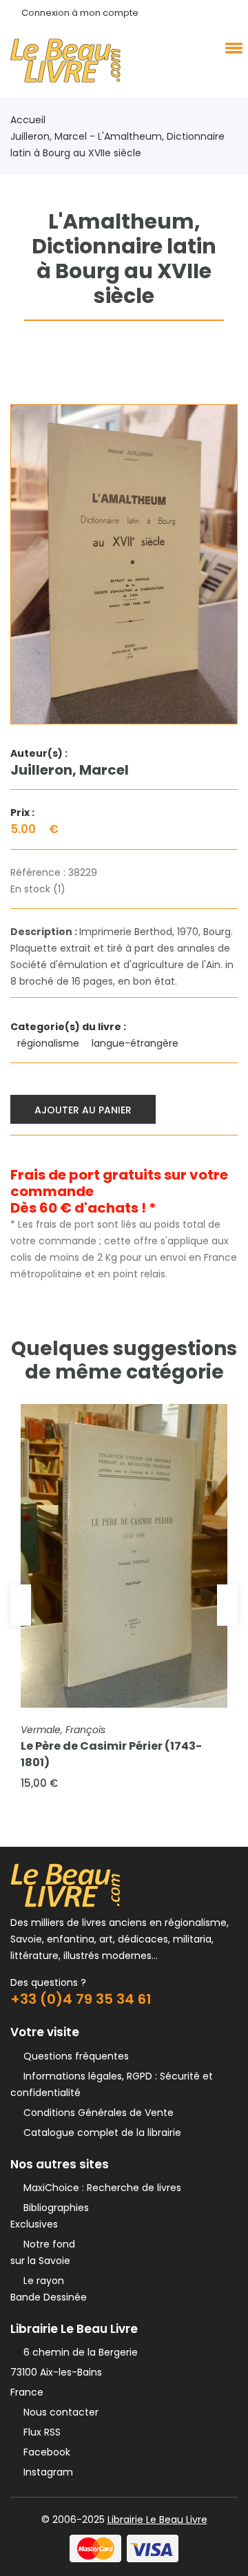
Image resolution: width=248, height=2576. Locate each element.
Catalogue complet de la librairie (100, 2133)
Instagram (45, 2472)
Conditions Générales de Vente (96, 2113)
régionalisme (50, 1043)
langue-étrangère (136, 1043)
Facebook (44, 2452)
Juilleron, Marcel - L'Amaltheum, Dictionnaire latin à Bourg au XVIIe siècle (117, 145)
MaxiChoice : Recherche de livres (100, 2188)
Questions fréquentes (73, 2056)
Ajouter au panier (83, 1110)
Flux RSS (39, 2432)
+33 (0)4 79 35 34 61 (81, 1999)
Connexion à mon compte (80, 13)
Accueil (28, 120)
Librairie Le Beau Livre (157, 2520)
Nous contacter (58, 2412)
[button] (231, 48)
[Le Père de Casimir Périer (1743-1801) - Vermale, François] (124, 1556)
